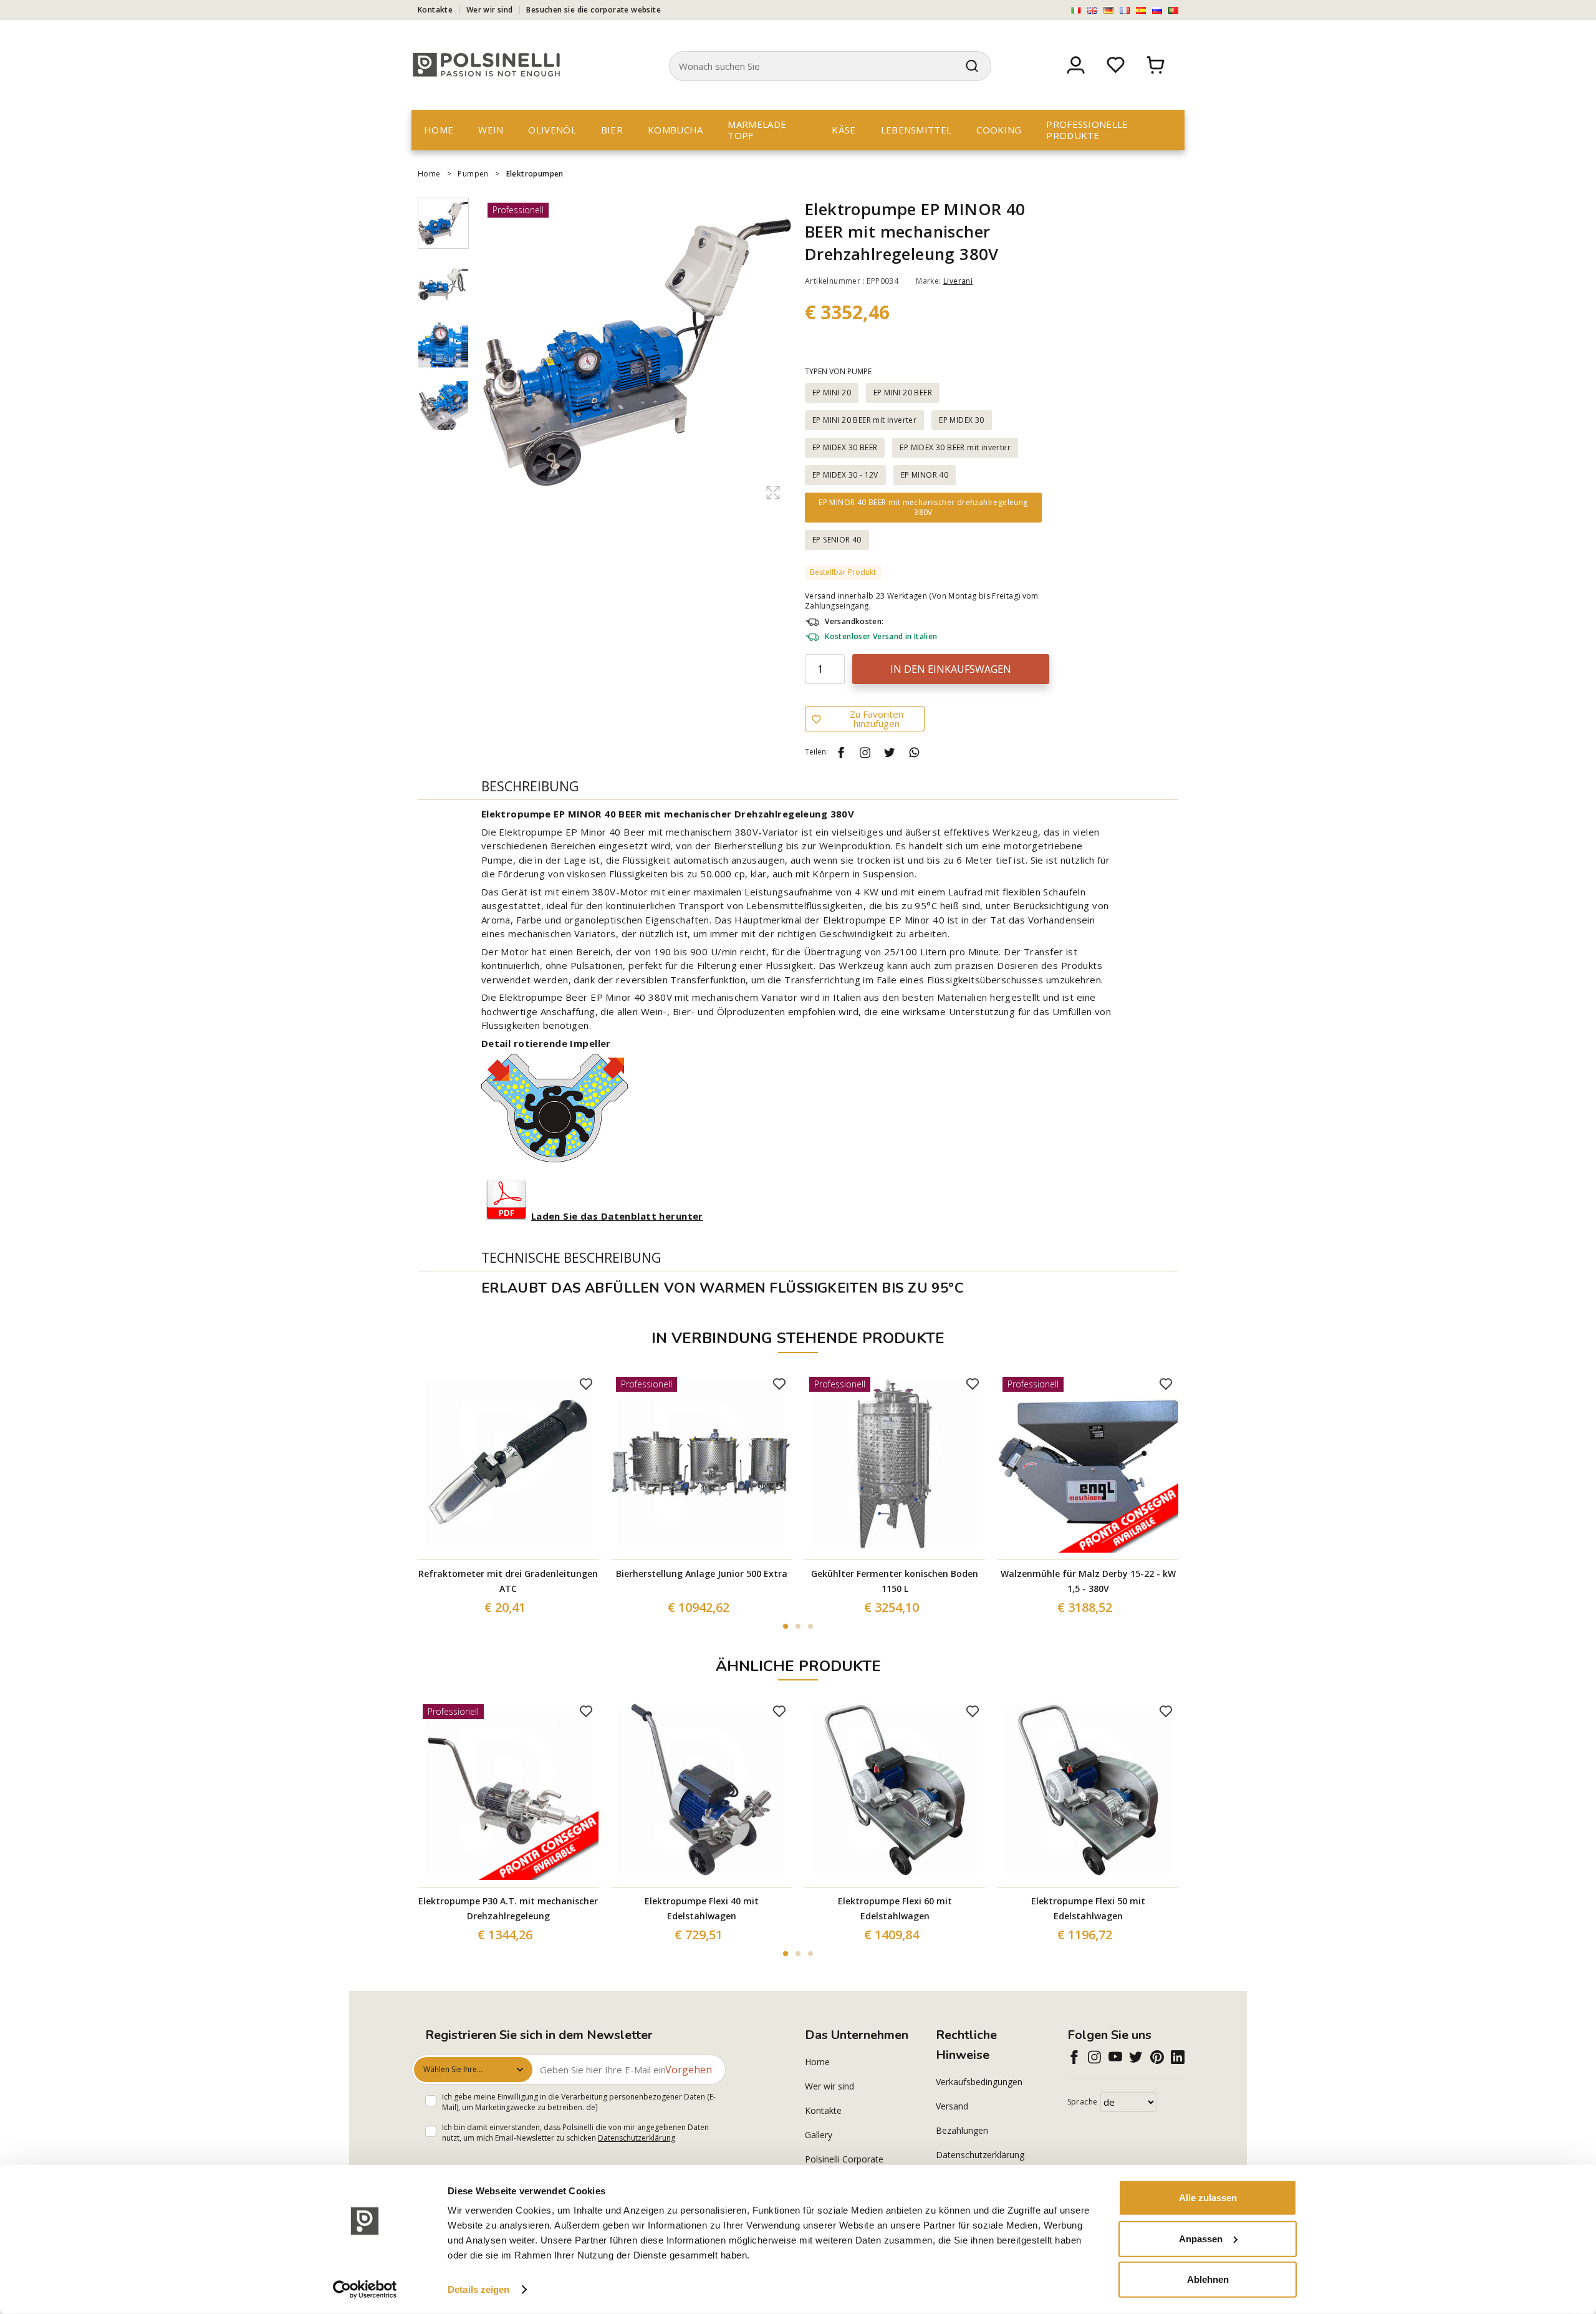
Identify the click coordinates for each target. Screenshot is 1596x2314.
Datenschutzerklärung (637, 2138)
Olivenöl (552, 130)
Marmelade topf (757, 130)
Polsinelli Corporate (844, 2159)
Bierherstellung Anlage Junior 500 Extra (702, 1574)
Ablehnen (1208, 2279)
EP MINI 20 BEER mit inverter (864, 420)
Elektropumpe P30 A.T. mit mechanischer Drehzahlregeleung (508, 1908)
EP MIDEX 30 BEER (845, 447)
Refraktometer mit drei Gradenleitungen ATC (508, 1581)
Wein (491, 130)
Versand (952, 2106)
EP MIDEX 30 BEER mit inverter (955, 447)
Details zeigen (478, 2289)
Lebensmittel (916, 130)
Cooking (999, 130)
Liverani (958, 281)
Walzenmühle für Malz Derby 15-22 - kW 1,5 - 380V (1088, 1581)
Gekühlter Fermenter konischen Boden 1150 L (895, 1581)
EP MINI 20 (832, 393)
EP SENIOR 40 (837, 540)
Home (439, 130)
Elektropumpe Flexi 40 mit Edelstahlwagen (702, 1908)
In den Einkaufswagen (951, 669)
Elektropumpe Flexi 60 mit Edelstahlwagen (895, 1908)
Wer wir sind (490, 10)
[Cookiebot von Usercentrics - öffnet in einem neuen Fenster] (365, 2290)
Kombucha (675, 130)
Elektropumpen (535, 174)
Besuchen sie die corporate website (594, 10)
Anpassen (1201, 2238)
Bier (612, 130)
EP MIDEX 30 (961, 420)
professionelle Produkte (1087, 130)
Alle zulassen (1208, 2198)
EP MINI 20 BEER (903, 393)
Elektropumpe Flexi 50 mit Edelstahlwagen (1088, 1908)
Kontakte (435, 10)
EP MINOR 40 (925, 475)
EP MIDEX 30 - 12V (845, 475)
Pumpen (473, 174)
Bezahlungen (962, 2130)
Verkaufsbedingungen (979, 2082)
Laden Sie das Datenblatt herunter (617, 1216)
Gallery (819, 2135)
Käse (844, 130)
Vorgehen (689, 2070)
